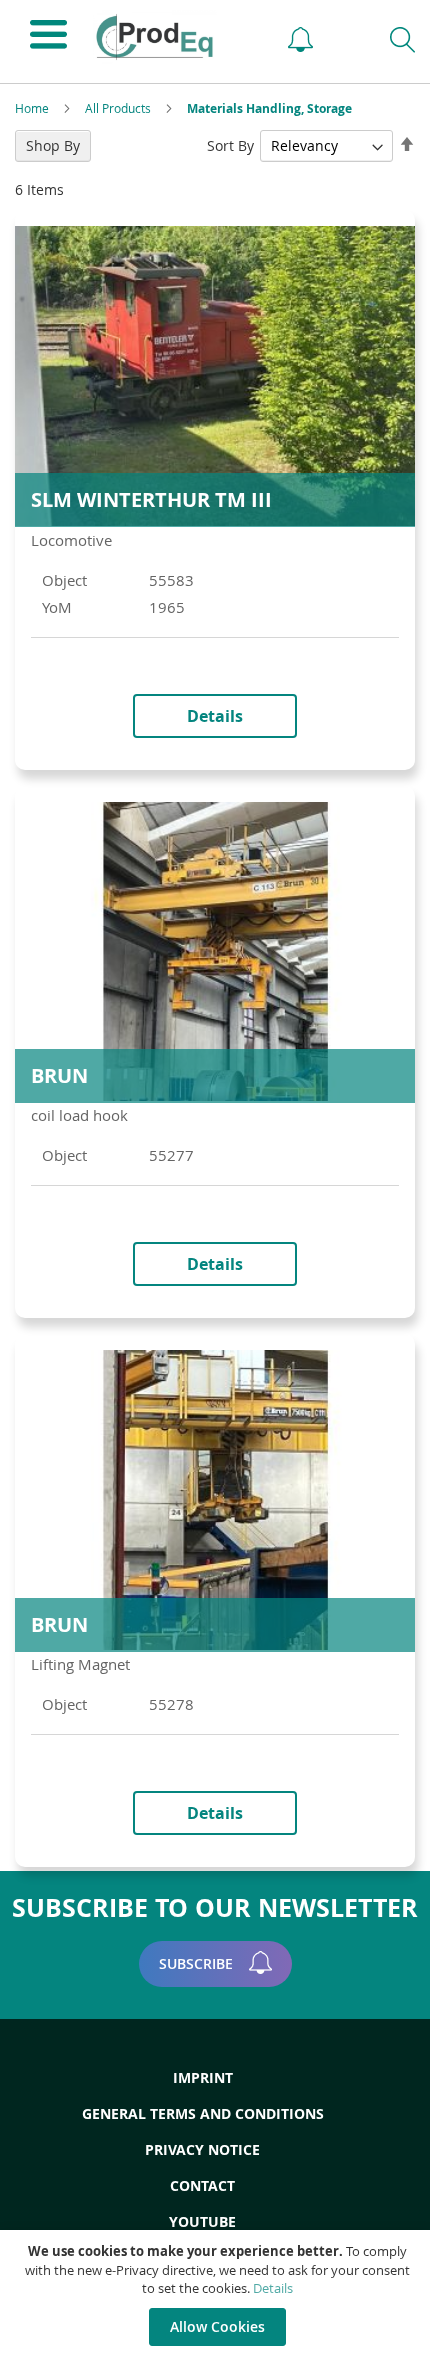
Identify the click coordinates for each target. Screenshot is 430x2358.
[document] (217, 2294)
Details (273, 2288)
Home (33, 108)
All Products (119, 108)
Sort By (230, 145)
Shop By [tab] (53, 145)
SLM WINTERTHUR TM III (151, 499)
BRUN (59, 1075)
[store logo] (172, 37)
